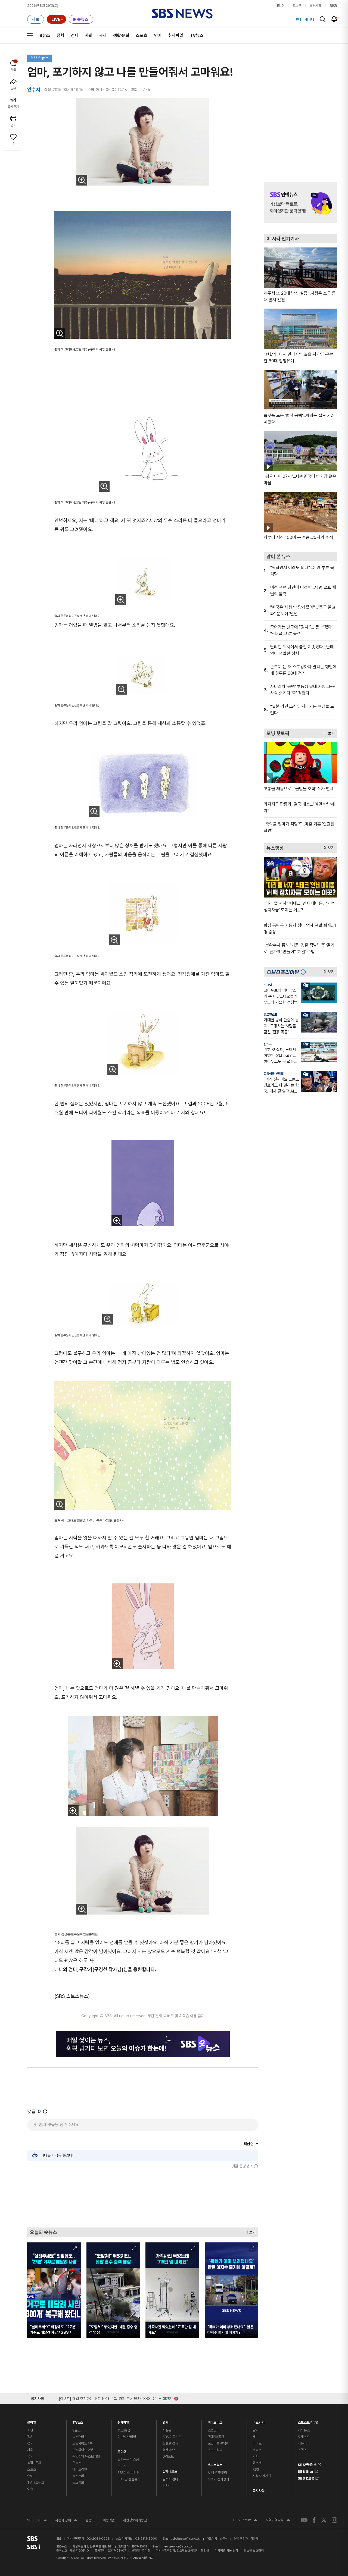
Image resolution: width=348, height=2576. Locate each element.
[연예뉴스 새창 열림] (300, 203)
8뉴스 (45, 35)
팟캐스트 (304, 2437)
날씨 (256, 2430)
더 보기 (249, 2231)
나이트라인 (80, 2469)
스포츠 (142, 35)
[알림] (334, 19)
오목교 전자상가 (218, 2479)
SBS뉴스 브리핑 (128, 2473)
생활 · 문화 (34, 2463)
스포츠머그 (215, 2430)
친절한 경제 (170, 2443)
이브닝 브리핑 (127, 2437)
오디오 (122, 2450)
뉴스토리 (78, 2476)
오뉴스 (77, 2463)
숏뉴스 (257, 2450)
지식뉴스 (304, 2430)
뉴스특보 (78, 2482)
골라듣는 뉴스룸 (128, 2460)
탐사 (166, 2486)
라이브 (257, 2443)
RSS (256, 2469)
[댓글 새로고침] (45, 2111)
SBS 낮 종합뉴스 (129, 2479)
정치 (60, 35)
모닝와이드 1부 (82, 2443)
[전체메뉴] (30, 35)
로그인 (297, 6)
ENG (280, 6)
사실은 (167, 2430)
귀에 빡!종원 (216, 2437)
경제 (74, 35)
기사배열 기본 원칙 (226, 2551)
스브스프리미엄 (308, 2421)
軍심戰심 (124, 2430)
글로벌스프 (271, 1015)
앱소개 (257, 2463)
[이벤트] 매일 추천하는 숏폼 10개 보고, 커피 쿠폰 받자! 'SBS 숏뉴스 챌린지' (116, 2398)
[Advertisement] (143, 2198)
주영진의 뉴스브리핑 (86, 2456)
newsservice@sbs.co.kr (178, 2547)
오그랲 (268, 985)
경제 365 (169, 2450)
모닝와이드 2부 (83, 2450)
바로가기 (258, 2421)
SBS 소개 (37, 2521)
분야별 (32, 2421)
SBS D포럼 (306, 2477)
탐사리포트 (170, 2470)
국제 (103, 35)
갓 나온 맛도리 (217, 2473)
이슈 (30, 2489)
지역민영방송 (278, 2521)
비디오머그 (215, 2421)
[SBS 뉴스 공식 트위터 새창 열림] (324, 2520)
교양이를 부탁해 (274, 1074)
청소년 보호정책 (254, 2551)
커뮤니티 (304, 2443)
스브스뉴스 (39, 58)
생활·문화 (121, 35)
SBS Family (245, 2521)
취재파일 (176, 35)
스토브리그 (215, 2450)
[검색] (323, 19)
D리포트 (168, 2456)
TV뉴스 (197, 35)
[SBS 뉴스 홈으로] (182, 14)
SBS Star (306, 2471)
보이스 (122, 2466)
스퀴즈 (302, 2450)
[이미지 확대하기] (82, 180)
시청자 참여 (66, 2521)
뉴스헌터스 (80, 2437)
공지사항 (258, 2491)
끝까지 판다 (170, 2479)
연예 (158, 35)
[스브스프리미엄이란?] (304, 972)
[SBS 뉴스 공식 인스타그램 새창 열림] (334, 2520)
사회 (89, 35)
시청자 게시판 (262, 2476)
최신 (30, 2430)
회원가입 (315, 6)
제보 (256, 2437)
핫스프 (268, 1044)
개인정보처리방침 (135, 2520)
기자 (256, 2456)
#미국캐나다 (305, 19)
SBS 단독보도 (172, 2437)
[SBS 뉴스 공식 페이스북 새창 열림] (314, 2520)
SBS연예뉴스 (307, 2464)
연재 (166, 2421)
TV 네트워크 (36, 2482)
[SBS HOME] (333, 6)
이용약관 (109, 2520)
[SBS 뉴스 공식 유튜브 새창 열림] (304, 2520)
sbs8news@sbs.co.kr (187, 2539)
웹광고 (90, 2520)
